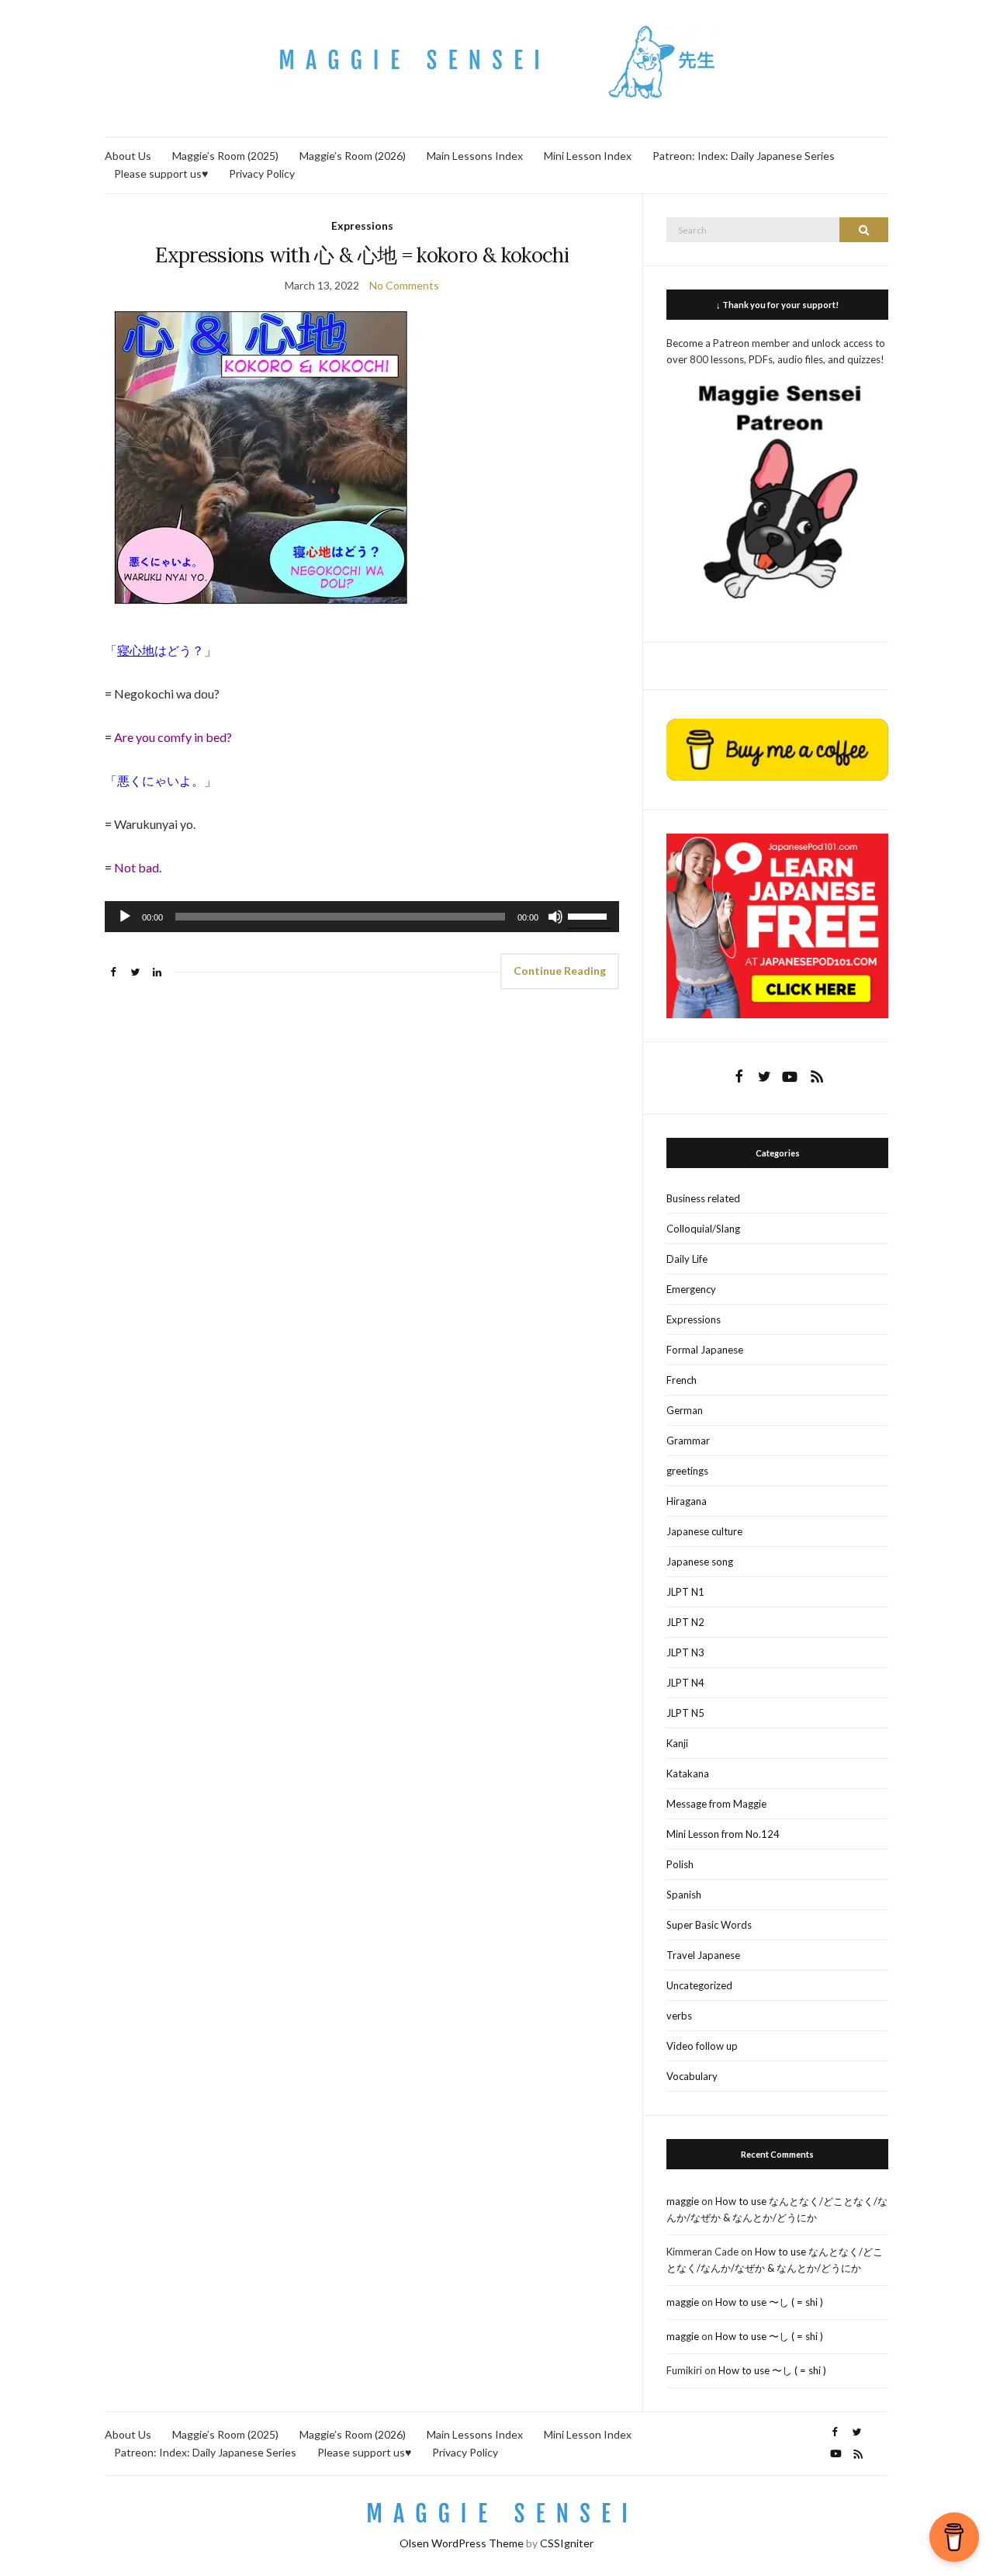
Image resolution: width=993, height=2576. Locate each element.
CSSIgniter (567, 2543)
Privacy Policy (262, 173)
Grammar (688, 1441)
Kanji (677, 1743)
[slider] (590, 915)
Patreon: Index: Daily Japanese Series (744, 156)
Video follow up (702, 2046)
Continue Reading (560, 971)
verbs (679, 2016)
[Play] (125, 917)
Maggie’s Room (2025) (225, 156)
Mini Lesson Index (588, 156)
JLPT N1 (685, 1592)
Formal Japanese (705, 1350)
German (685, 1410)
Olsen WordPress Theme (462, 2543)
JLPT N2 (685, 1622)
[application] (362, 917)
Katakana (688, 1773)
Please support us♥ (161, 173)
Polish (680, 1864)
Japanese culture (704, 1531)
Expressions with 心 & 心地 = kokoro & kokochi (362, 255)
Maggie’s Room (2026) (353, 156)
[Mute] (555, 917)
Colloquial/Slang (703, 1229)
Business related (703, 1198)
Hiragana (687, 1501)
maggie (683, 2201)
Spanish (684, 1895)
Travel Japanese (703, 1955)
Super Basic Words (709, 1925)
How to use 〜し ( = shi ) (769, 2302)
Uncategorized (699, 1985)
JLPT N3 (685, 1652)
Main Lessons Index (475, 156)
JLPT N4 (685, 1683)
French (682, 1380)
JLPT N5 (685, 1713)
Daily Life (687, 1259)
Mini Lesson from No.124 (723, 1834)
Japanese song (700, 1562)
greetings (687, 1471)
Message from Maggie (716, 1804)
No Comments (404, 285)
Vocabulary (692, 2076)
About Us (128, 156)
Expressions (362, 225)
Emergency (691, 1289)
